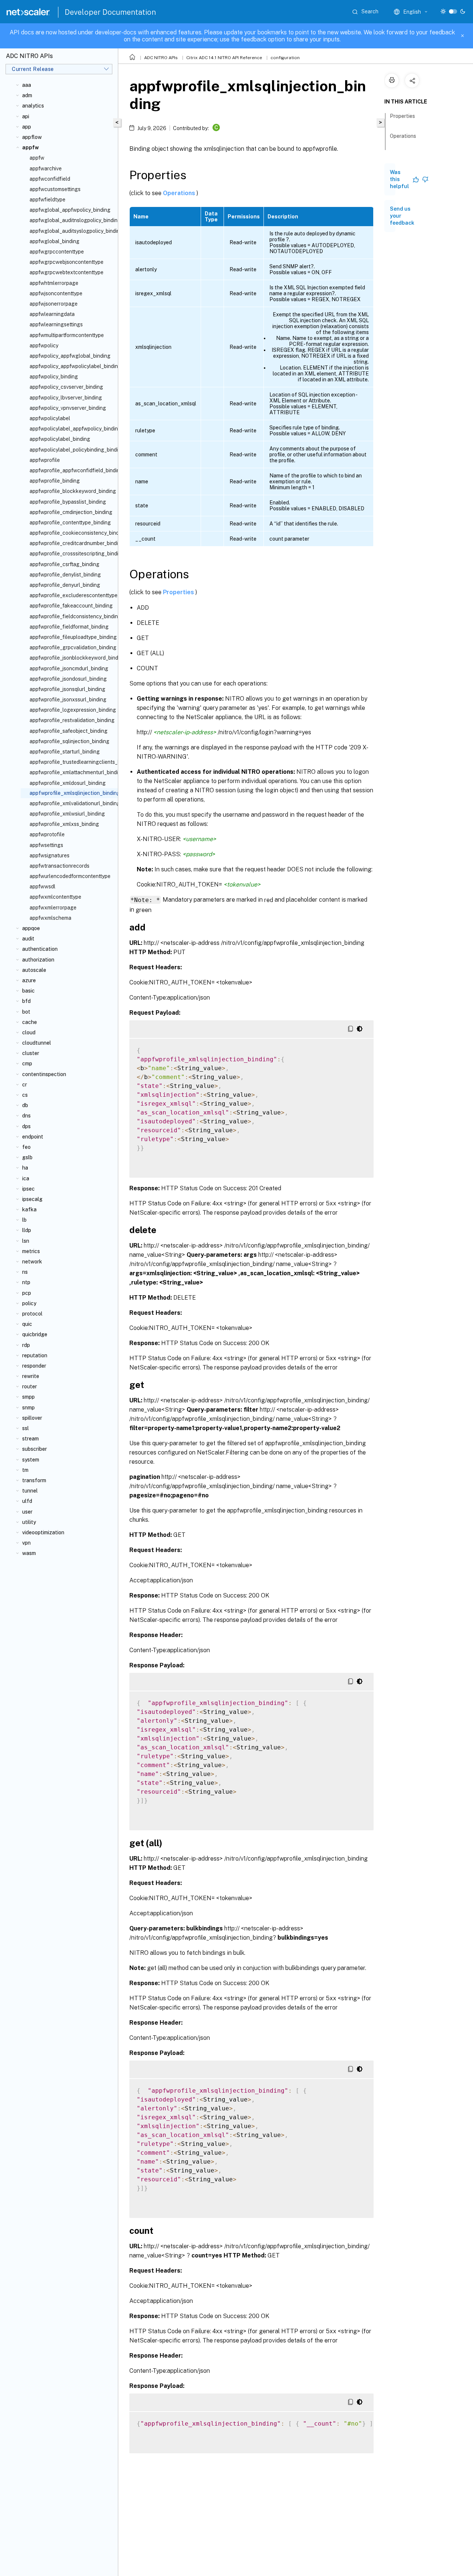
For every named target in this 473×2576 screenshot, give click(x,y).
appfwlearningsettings (56, 324)
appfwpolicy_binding (54, 377)
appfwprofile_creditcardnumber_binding (72, 543)
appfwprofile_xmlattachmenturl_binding (72, 772)
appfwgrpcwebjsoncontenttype (67, 262)
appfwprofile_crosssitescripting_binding (72, 554)
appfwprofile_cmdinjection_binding (71, 512)
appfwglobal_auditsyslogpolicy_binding (72, 231)
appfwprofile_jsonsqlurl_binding (67, 689)
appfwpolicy (44, 346)
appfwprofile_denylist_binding (65, 575)
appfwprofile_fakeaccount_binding (71, 606)
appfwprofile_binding (55, 481)
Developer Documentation (110, 12)
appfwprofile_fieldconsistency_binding (72, 616)
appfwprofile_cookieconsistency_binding (72, 533)
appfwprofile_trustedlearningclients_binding (72, 762)
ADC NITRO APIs (161, 58)
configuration (285, 58)
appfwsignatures (50, 855)
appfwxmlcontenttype (55, 897)
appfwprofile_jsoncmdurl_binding (69, 668)
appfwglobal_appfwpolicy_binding (70, 210)
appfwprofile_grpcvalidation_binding (72, 647)
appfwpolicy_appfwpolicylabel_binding (72, 366)
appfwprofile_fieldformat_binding (69, 627)
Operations (180, 193)
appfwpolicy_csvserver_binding (66, 387)
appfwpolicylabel (50, 418)
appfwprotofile (47, 834)
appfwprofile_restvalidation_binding (72, 720)
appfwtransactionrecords (59, 866)
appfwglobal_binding (55, 241)
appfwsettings (46, 845)
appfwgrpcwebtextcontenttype (67, 272)
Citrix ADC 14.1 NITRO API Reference (224, 58)
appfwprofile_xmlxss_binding (64, 824)
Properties (179, 592)
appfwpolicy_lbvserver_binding (66, 398)
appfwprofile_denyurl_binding (65, 585)
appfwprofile (45, 460)
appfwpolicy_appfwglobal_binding (70, 356)
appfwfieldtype (47, 200)
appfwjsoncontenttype (56, 293)
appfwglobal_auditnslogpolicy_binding (72, 220)
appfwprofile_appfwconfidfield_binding (72, 470)
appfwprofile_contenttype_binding (70, 523)
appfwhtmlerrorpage (54, 283)
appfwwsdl (42, 887)
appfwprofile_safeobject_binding (69, 731)
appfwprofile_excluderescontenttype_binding (72, 595)
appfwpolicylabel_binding (60, 439)
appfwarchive (46, 169)
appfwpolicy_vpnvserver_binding (68, 408)
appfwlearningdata (52, 314)
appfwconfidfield (50, 179)
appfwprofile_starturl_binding (65, 752)
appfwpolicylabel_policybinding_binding (72, 450)
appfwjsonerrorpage (54, 304)
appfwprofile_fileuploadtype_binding (72, 637)
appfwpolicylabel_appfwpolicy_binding (72, 429)
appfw (37, 158)
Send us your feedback (402, 216)
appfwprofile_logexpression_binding (72, 710)
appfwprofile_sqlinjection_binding (69, 741)
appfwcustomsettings (55, 189)
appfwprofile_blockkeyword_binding (72, 491)
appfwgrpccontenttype (57, 252)
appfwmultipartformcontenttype (67, 335)
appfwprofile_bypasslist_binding (68, 502)
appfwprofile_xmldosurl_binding (68, 783)
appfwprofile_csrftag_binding (64, 564)
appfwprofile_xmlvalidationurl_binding (72, 803)
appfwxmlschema (50, 918)
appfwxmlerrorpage (53, 908)
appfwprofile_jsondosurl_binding (68, 679)
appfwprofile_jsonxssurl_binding (68, 700)
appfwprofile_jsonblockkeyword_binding (72, 658)
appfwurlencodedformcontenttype (70, 876)
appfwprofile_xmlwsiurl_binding (67, 814)
